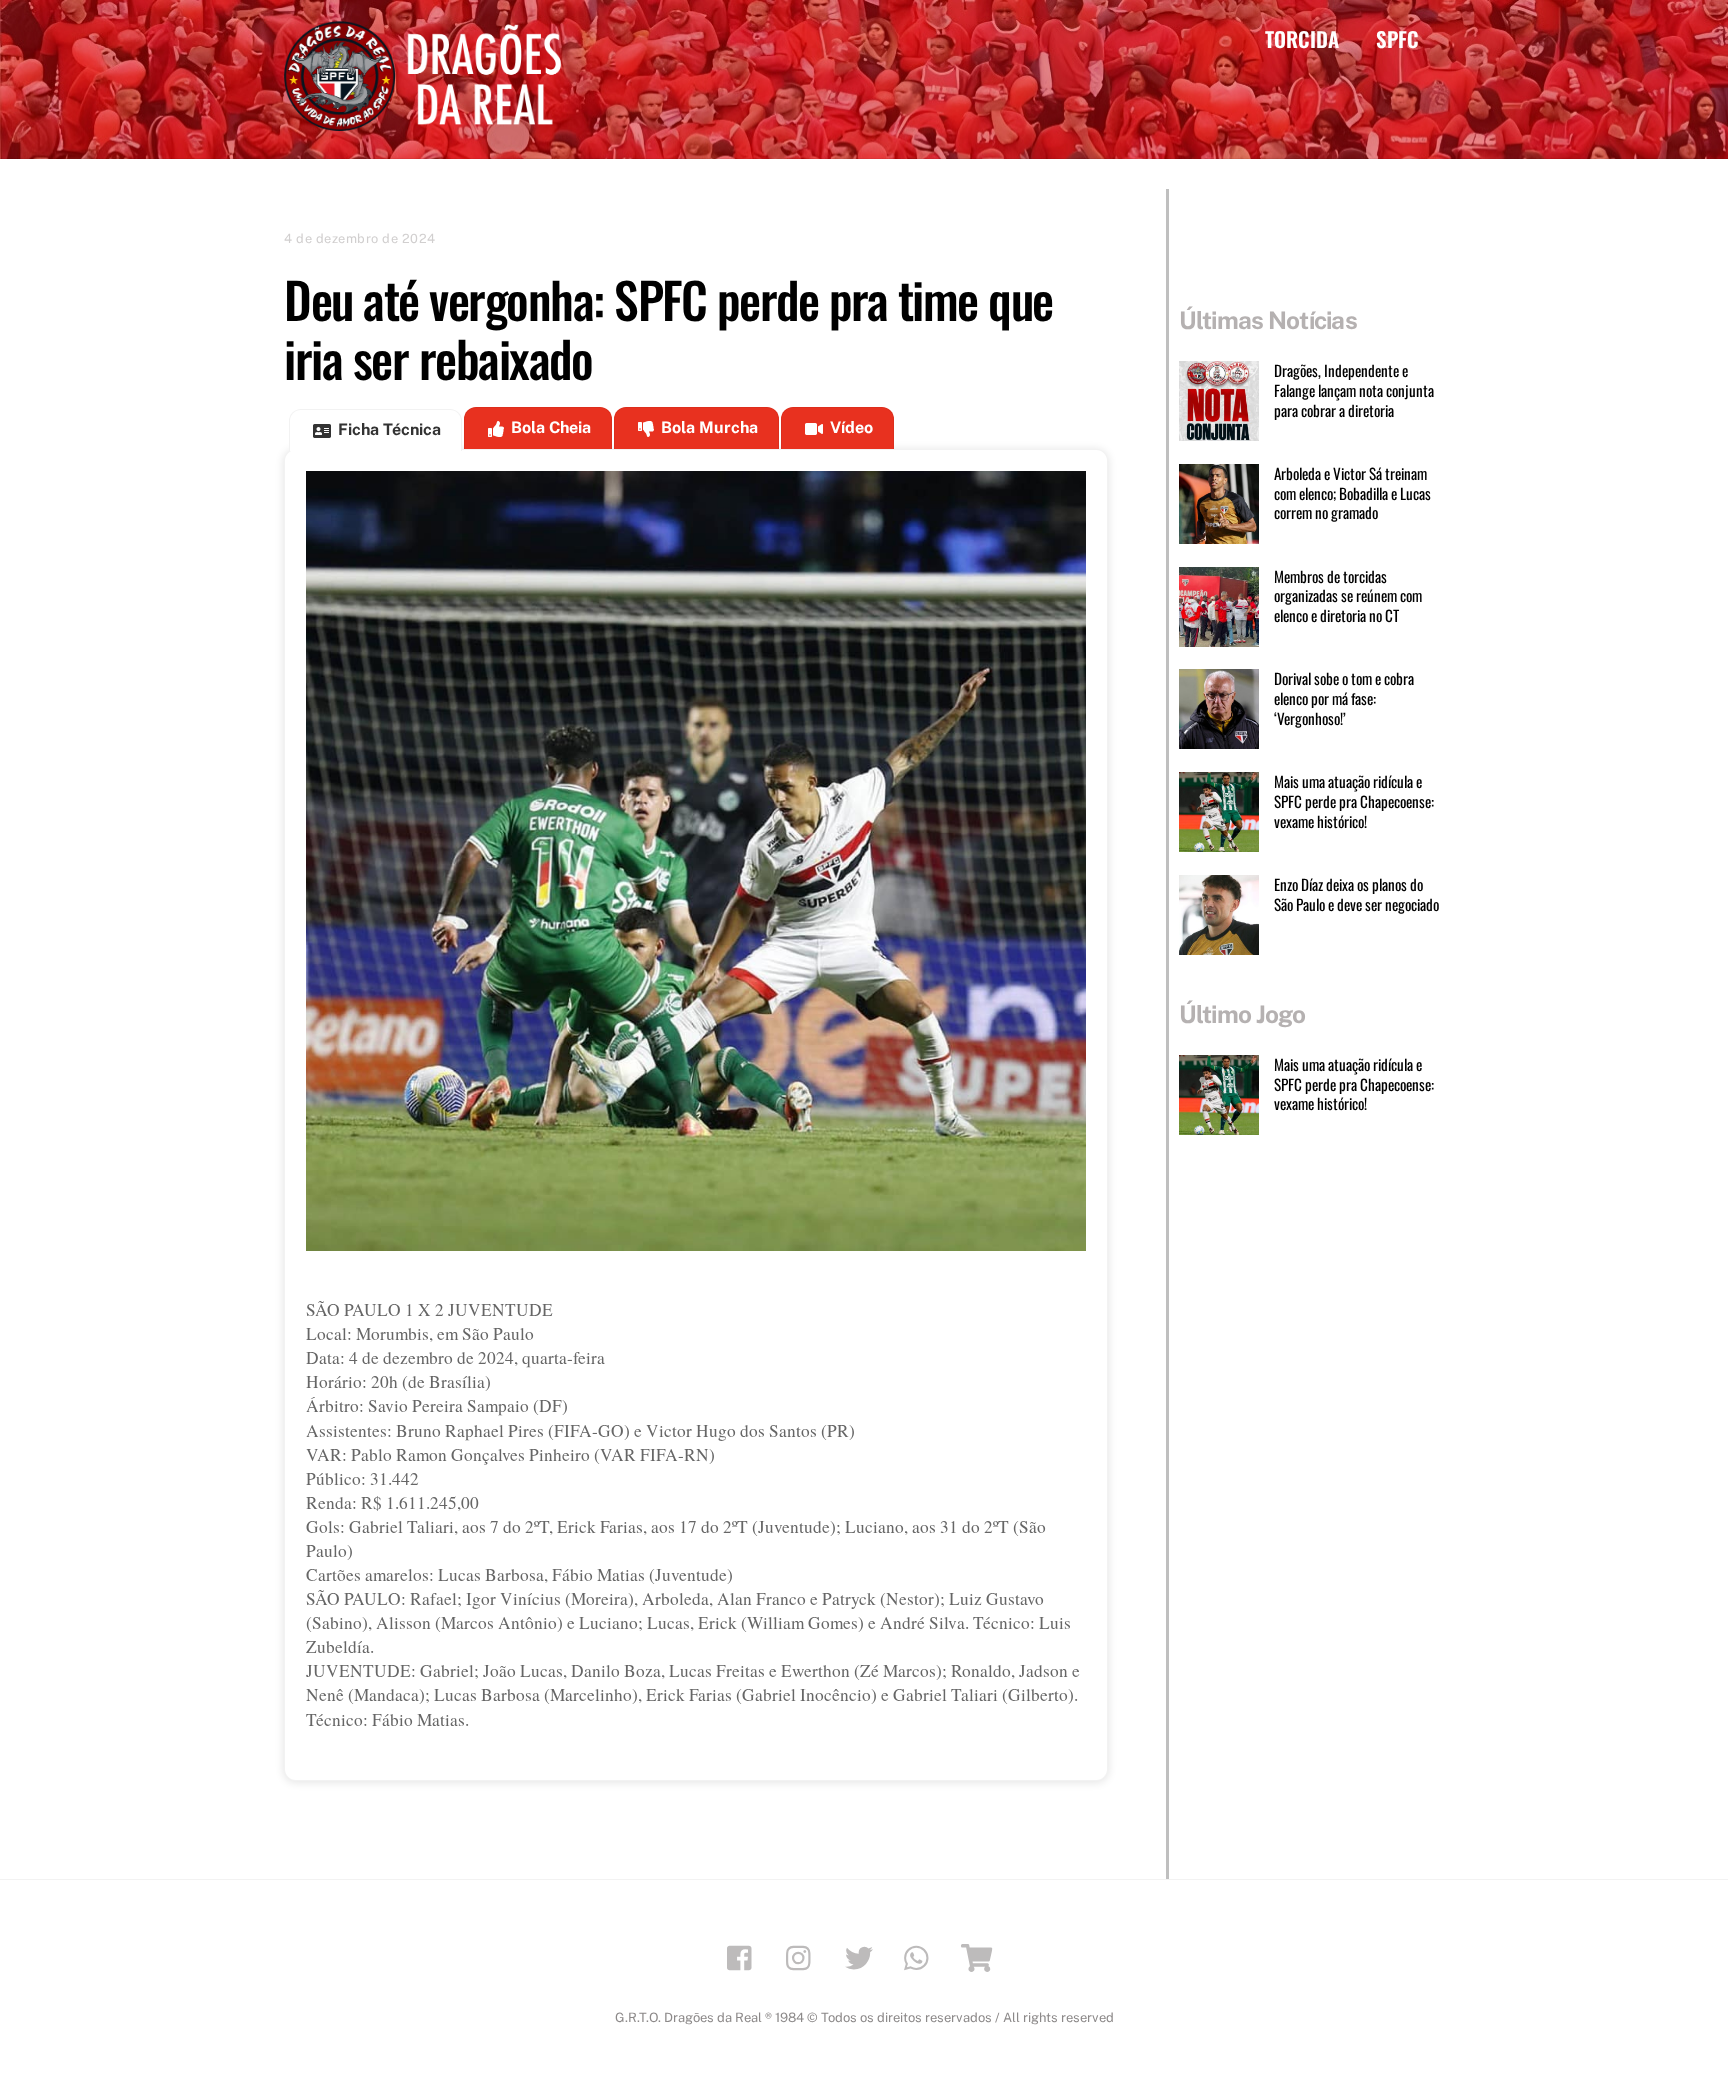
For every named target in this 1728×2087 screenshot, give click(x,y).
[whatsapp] (921, 1956)
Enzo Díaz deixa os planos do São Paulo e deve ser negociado (1356, 895)
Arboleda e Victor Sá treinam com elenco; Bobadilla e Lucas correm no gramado (1352, 493)
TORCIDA (1302, 38)
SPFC (1397, 38)
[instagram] (803, 1956)
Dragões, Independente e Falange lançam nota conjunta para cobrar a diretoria (1354, 390)
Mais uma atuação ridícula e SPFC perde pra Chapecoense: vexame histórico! (1354, 801)
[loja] (980, 1956)
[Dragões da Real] (429, 121)
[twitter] (862, 1956)
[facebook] (744, 1956)
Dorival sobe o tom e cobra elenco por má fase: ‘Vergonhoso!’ (1344, 698)
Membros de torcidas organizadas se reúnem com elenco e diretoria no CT (1348, 596)
